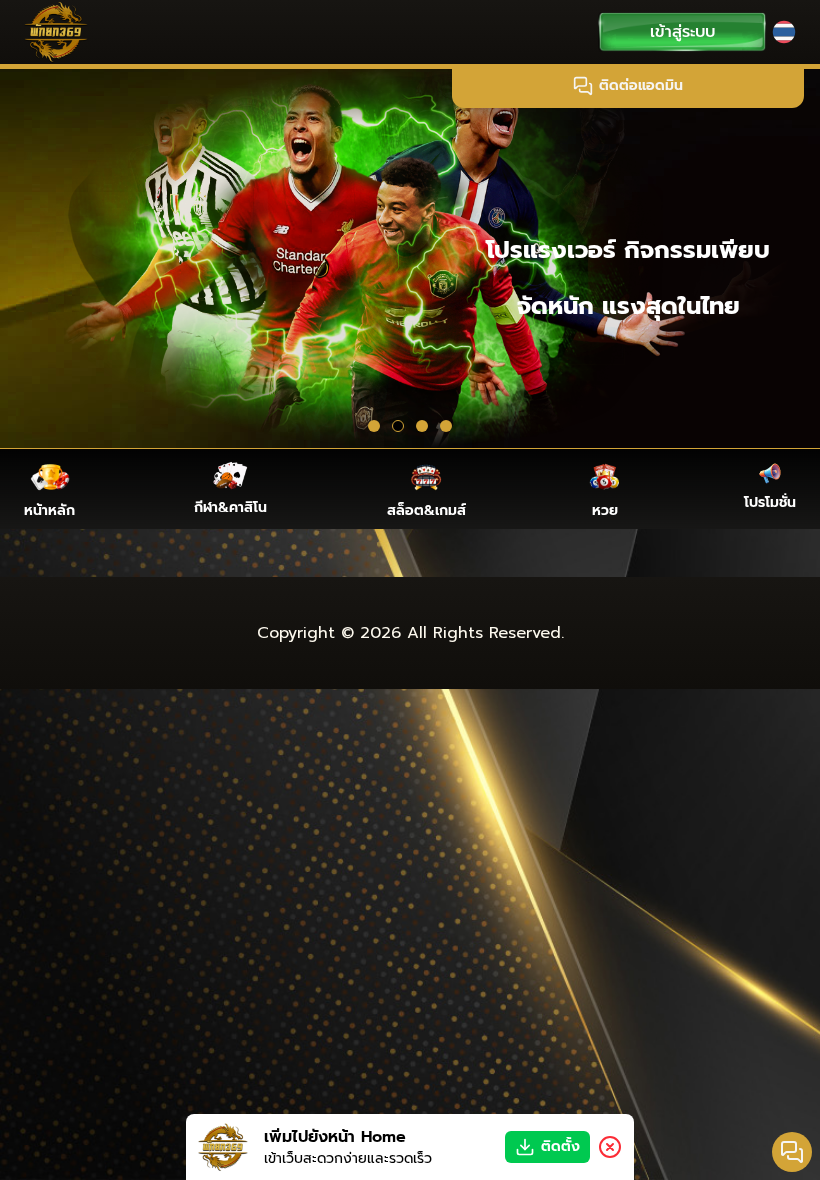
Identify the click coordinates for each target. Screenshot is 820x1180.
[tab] (374, 426)
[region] (410, 256)
